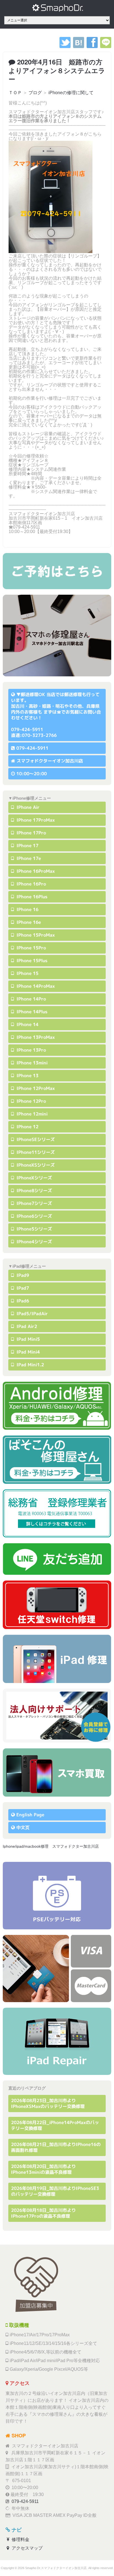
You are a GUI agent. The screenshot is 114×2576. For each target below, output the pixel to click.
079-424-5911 (32, 748)
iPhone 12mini (31, 1114)
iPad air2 (26, 1326)
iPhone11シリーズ (35, 1152)
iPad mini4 (28, 1352)
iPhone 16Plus (31, 897)
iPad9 (22, 1275)
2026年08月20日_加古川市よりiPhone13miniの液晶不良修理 (43, 2169)
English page (30, 1815)
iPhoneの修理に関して (71, 93)
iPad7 (22, 1288)
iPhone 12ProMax (35, 1088)
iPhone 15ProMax (35, 935)
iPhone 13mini (31, 1063)
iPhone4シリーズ (34, 1242)
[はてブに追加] (79, 47)
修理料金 (20, 2539)
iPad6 (22, 1301)
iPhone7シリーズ (34, 1203)
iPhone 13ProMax (35, 1037)
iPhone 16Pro (31, 884)
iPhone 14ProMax (35, 986)
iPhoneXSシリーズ (35, 1165)
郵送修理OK (33, 694)
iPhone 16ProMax (35, 871)
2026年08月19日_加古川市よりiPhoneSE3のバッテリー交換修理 (55, 2191)
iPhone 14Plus (31, 1012)
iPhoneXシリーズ (34, 1178)
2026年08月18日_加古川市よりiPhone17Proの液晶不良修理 (43, 2213)
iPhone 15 (27, 973)
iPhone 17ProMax (35, 820)
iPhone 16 (27, 909)
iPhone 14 (27, 1024)
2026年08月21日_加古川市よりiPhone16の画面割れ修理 (56, 2147)
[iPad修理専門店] (57, 2041)
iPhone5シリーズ (34, 1229)
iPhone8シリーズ (34, 1191)
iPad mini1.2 (30, 1365)
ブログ (35, 93)
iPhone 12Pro (31, 1101)
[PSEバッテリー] (57, 1895)
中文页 (23, 1827)
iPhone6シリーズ (34, 1216)
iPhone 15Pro (31, 948)
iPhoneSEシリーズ (35, 1139)
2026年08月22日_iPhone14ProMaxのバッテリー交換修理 (55, 2125)
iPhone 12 (27, 1127)
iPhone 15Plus (31, 961)
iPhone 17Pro (31, 833)
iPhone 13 (27, 1076)
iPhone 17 (27, 846)
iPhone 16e (28, 922)
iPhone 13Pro (31, 1050)
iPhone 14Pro (31, 999)
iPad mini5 (28, 1339)
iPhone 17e (28, 858)
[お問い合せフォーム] (57, 571)
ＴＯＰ (15, 93)
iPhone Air (27, 807)
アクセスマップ (27, 2548)
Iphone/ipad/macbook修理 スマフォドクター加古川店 (51, 1846)
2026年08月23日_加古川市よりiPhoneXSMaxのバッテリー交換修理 (48, 2103)
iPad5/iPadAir (32, 1314)
